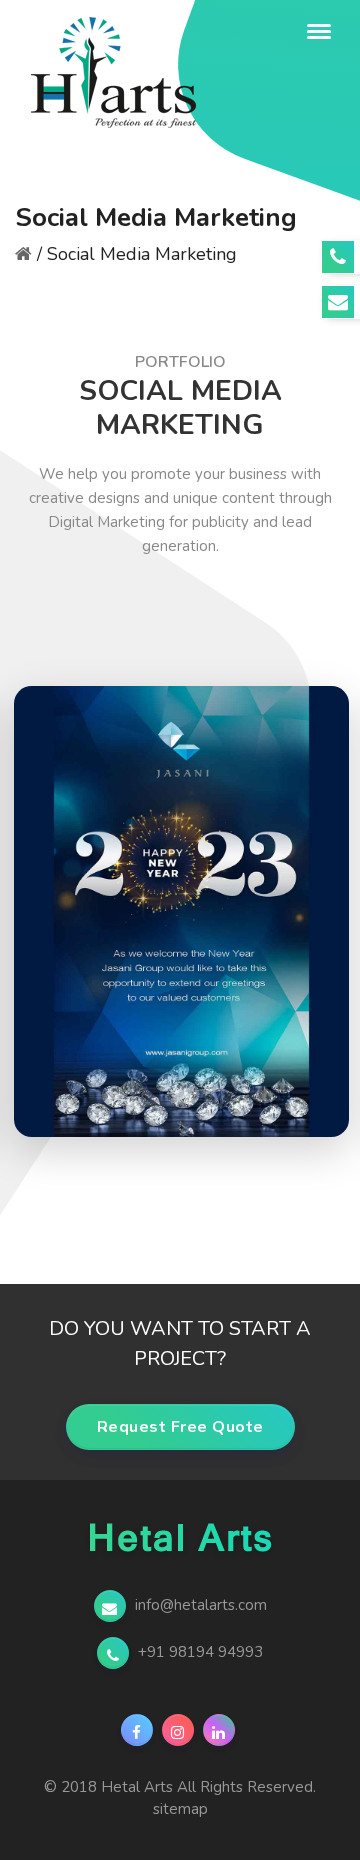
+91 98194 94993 (198, 1652)
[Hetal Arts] (154, 32)
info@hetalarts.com (199, 1605)
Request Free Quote (180, 1427)
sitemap (180, 1809)
